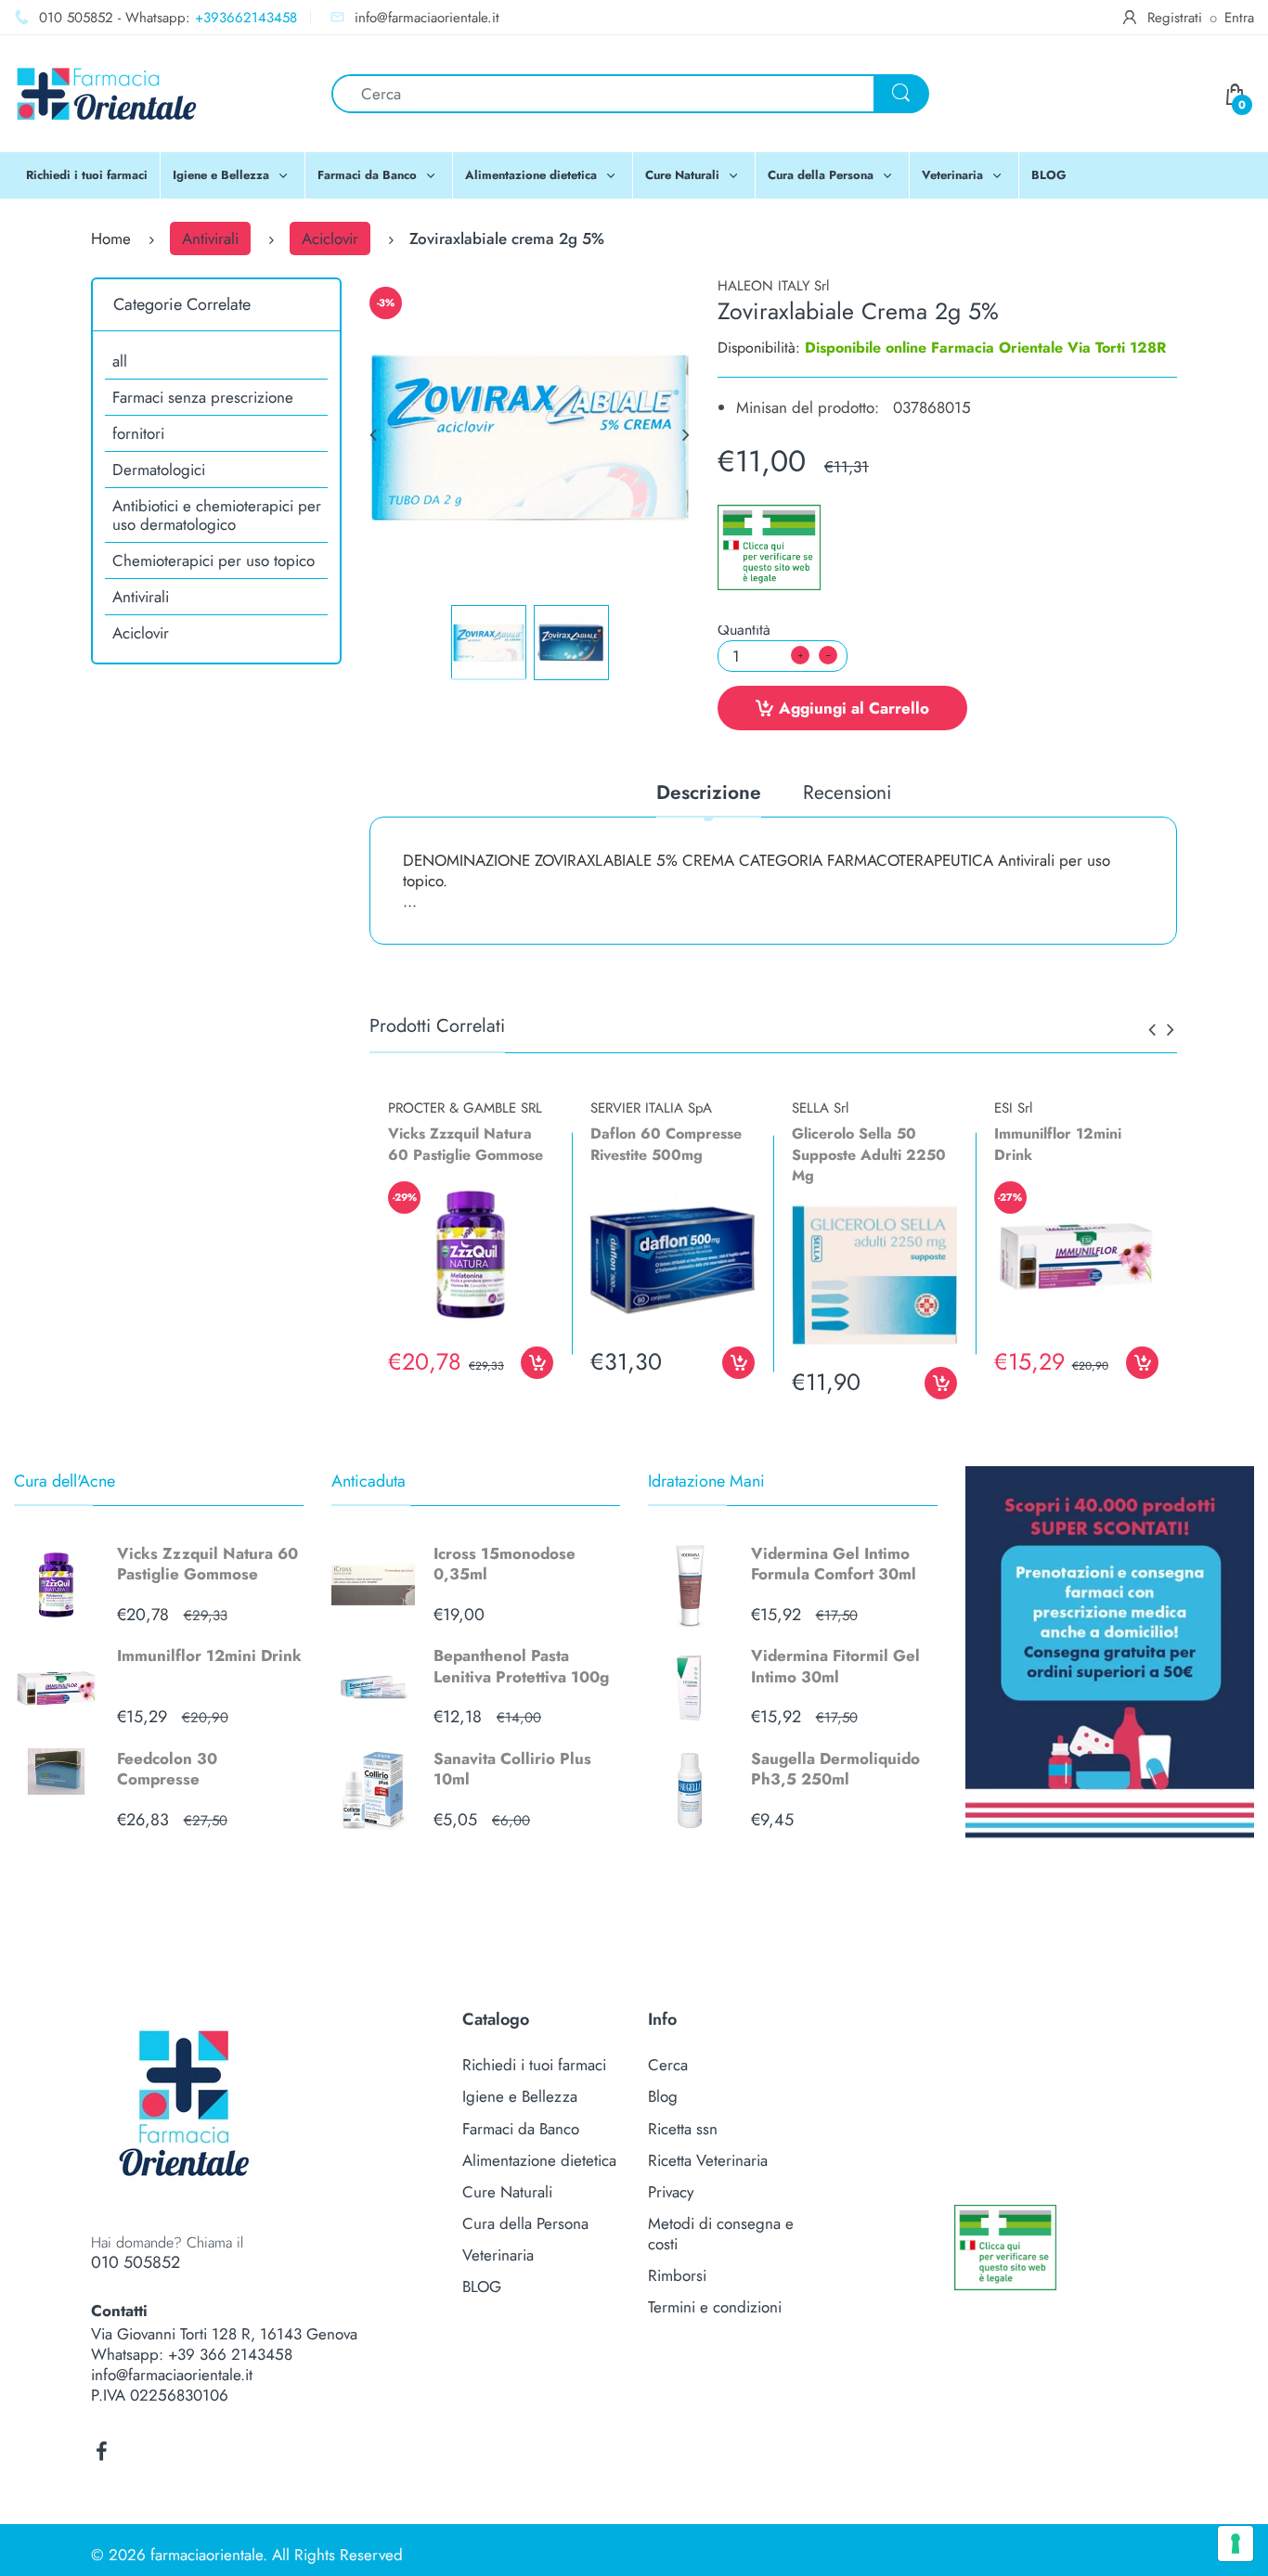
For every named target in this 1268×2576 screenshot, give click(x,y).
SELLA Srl (820, 1108)
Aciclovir (330, 238)
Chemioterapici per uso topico (213, 560)
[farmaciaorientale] (107, 92)
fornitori (138, 433)
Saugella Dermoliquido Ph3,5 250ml (835, 1769)
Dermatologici (159, 470)
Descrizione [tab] (709, 794)
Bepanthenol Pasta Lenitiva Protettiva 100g (521, 1666)
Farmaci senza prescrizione (203, 397)
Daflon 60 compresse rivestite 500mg (666, 1144)
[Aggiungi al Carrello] (537, 1363)
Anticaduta (369, 1481)
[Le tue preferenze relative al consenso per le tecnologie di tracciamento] (1236, 2544)
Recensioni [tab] (847, 794)
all (120, 361)
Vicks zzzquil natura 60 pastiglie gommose (466, 1144)
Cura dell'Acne (65, 1481)
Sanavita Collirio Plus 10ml (512, 1769)
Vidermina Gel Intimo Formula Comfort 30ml (834, 1564)
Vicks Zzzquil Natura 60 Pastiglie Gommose (207, 1564)
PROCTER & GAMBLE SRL (465, 1108)
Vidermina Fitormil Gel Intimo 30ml (835, 1666)
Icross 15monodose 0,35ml (505, 1564)
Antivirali (210, 238)
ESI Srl (1013, 1108)
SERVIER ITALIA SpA (651, 1108)
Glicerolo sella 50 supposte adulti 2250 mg (869, 1154)
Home (111, 238)
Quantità (744, 630)
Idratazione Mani (706, 1481)
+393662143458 (246, 18)
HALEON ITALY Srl (773, 286)
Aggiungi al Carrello (854, 708)
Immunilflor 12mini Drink (209, 1655)
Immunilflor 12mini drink (1058, 1144)
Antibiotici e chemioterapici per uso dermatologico (217, 515)
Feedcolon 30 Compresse (167, 1769)
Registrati (1175, 18)
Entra (1239, 18)
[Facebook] (101, 2452)
